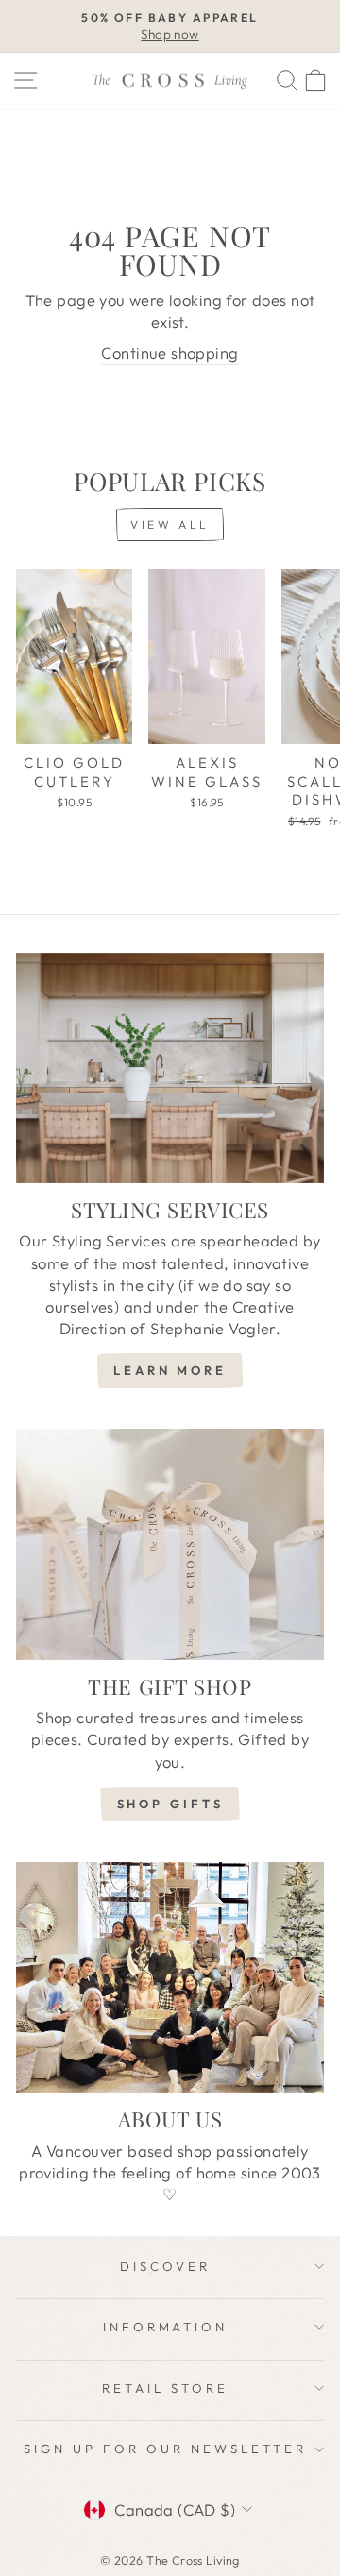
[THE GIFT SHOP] (170, 1544)
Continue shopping (170, 353)
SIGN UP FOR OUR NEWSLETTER (165, 2449)
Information (166, 2327)
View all (170, 525)
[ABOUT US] (170, 1978)
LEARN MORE (170, 1370)
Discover (165, 2266)
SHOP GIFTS (170, 1804)
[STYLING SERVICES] (170, 1068)
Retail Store (165, 2388)
